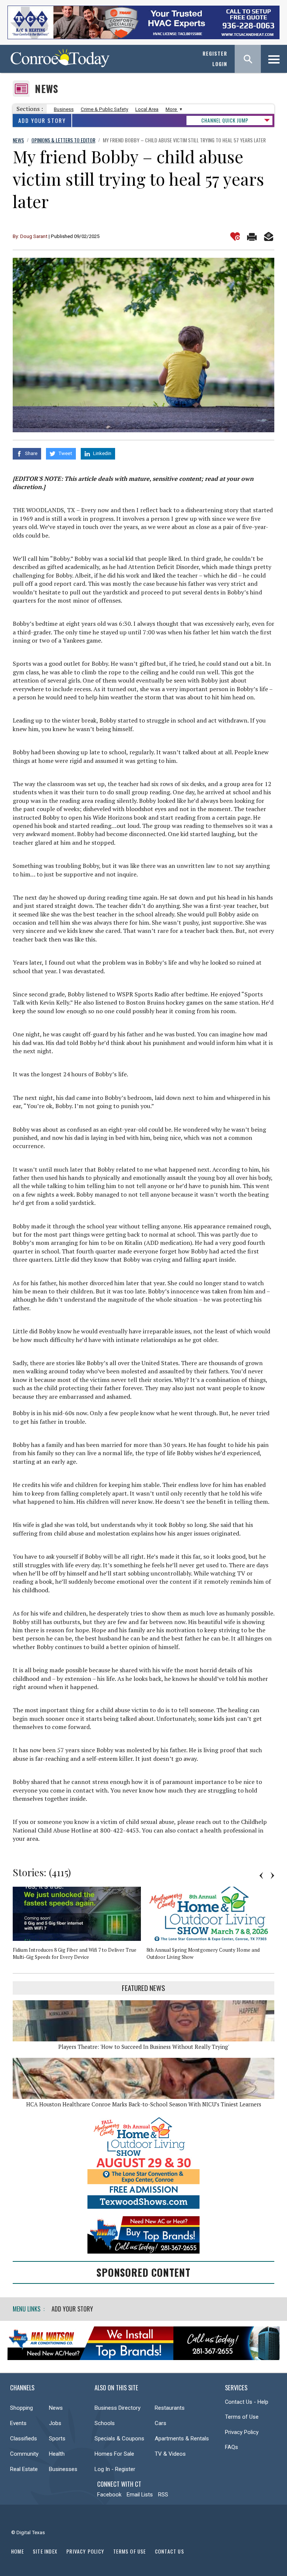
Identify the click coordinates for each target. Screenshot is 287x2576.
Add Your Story (42, 120)
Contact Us (170, 2551)
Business (64, 109)
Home (18, 2551)
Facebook (109, 2495)
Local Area (147, 109)
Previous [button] (261, 1875)
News (47, 89)
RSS (163, 2495)
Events (18, 2423)
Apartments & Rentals (182, 2439)
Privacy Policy (242, 2432)
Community (24, 2454)
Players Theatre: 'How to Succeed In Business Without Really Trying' (144, 2047)
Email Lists (140, 2495)
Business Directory (118, 2408)
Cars (161, 2423)
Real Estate (24, 2469)
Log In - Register (115, 2469)
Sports (57, 2439)
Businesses (63, 2469)
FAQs (232, 2447)
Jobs (55, 2423)
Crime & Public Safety (104, 109)
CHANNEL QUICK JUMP (225, 120)
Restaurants (170, 2408)
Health (57, 2454)
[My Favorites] (235, 236)
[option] (80, 1926)
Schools (105, 2423)
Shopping (21, 2408)
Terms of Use (242, 2417)
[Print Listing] (252, 236)
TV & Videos (170, 2454)
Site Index (45, 2551)
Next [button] (272, 1875)
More (172, 109)
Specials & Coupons (119, 2439)
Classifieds (24, 2439)
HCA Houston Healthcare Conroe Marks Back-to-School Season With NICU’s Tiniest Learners (144, 2104)
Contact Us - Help (247, 2402)
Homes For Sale (114, 2454)
